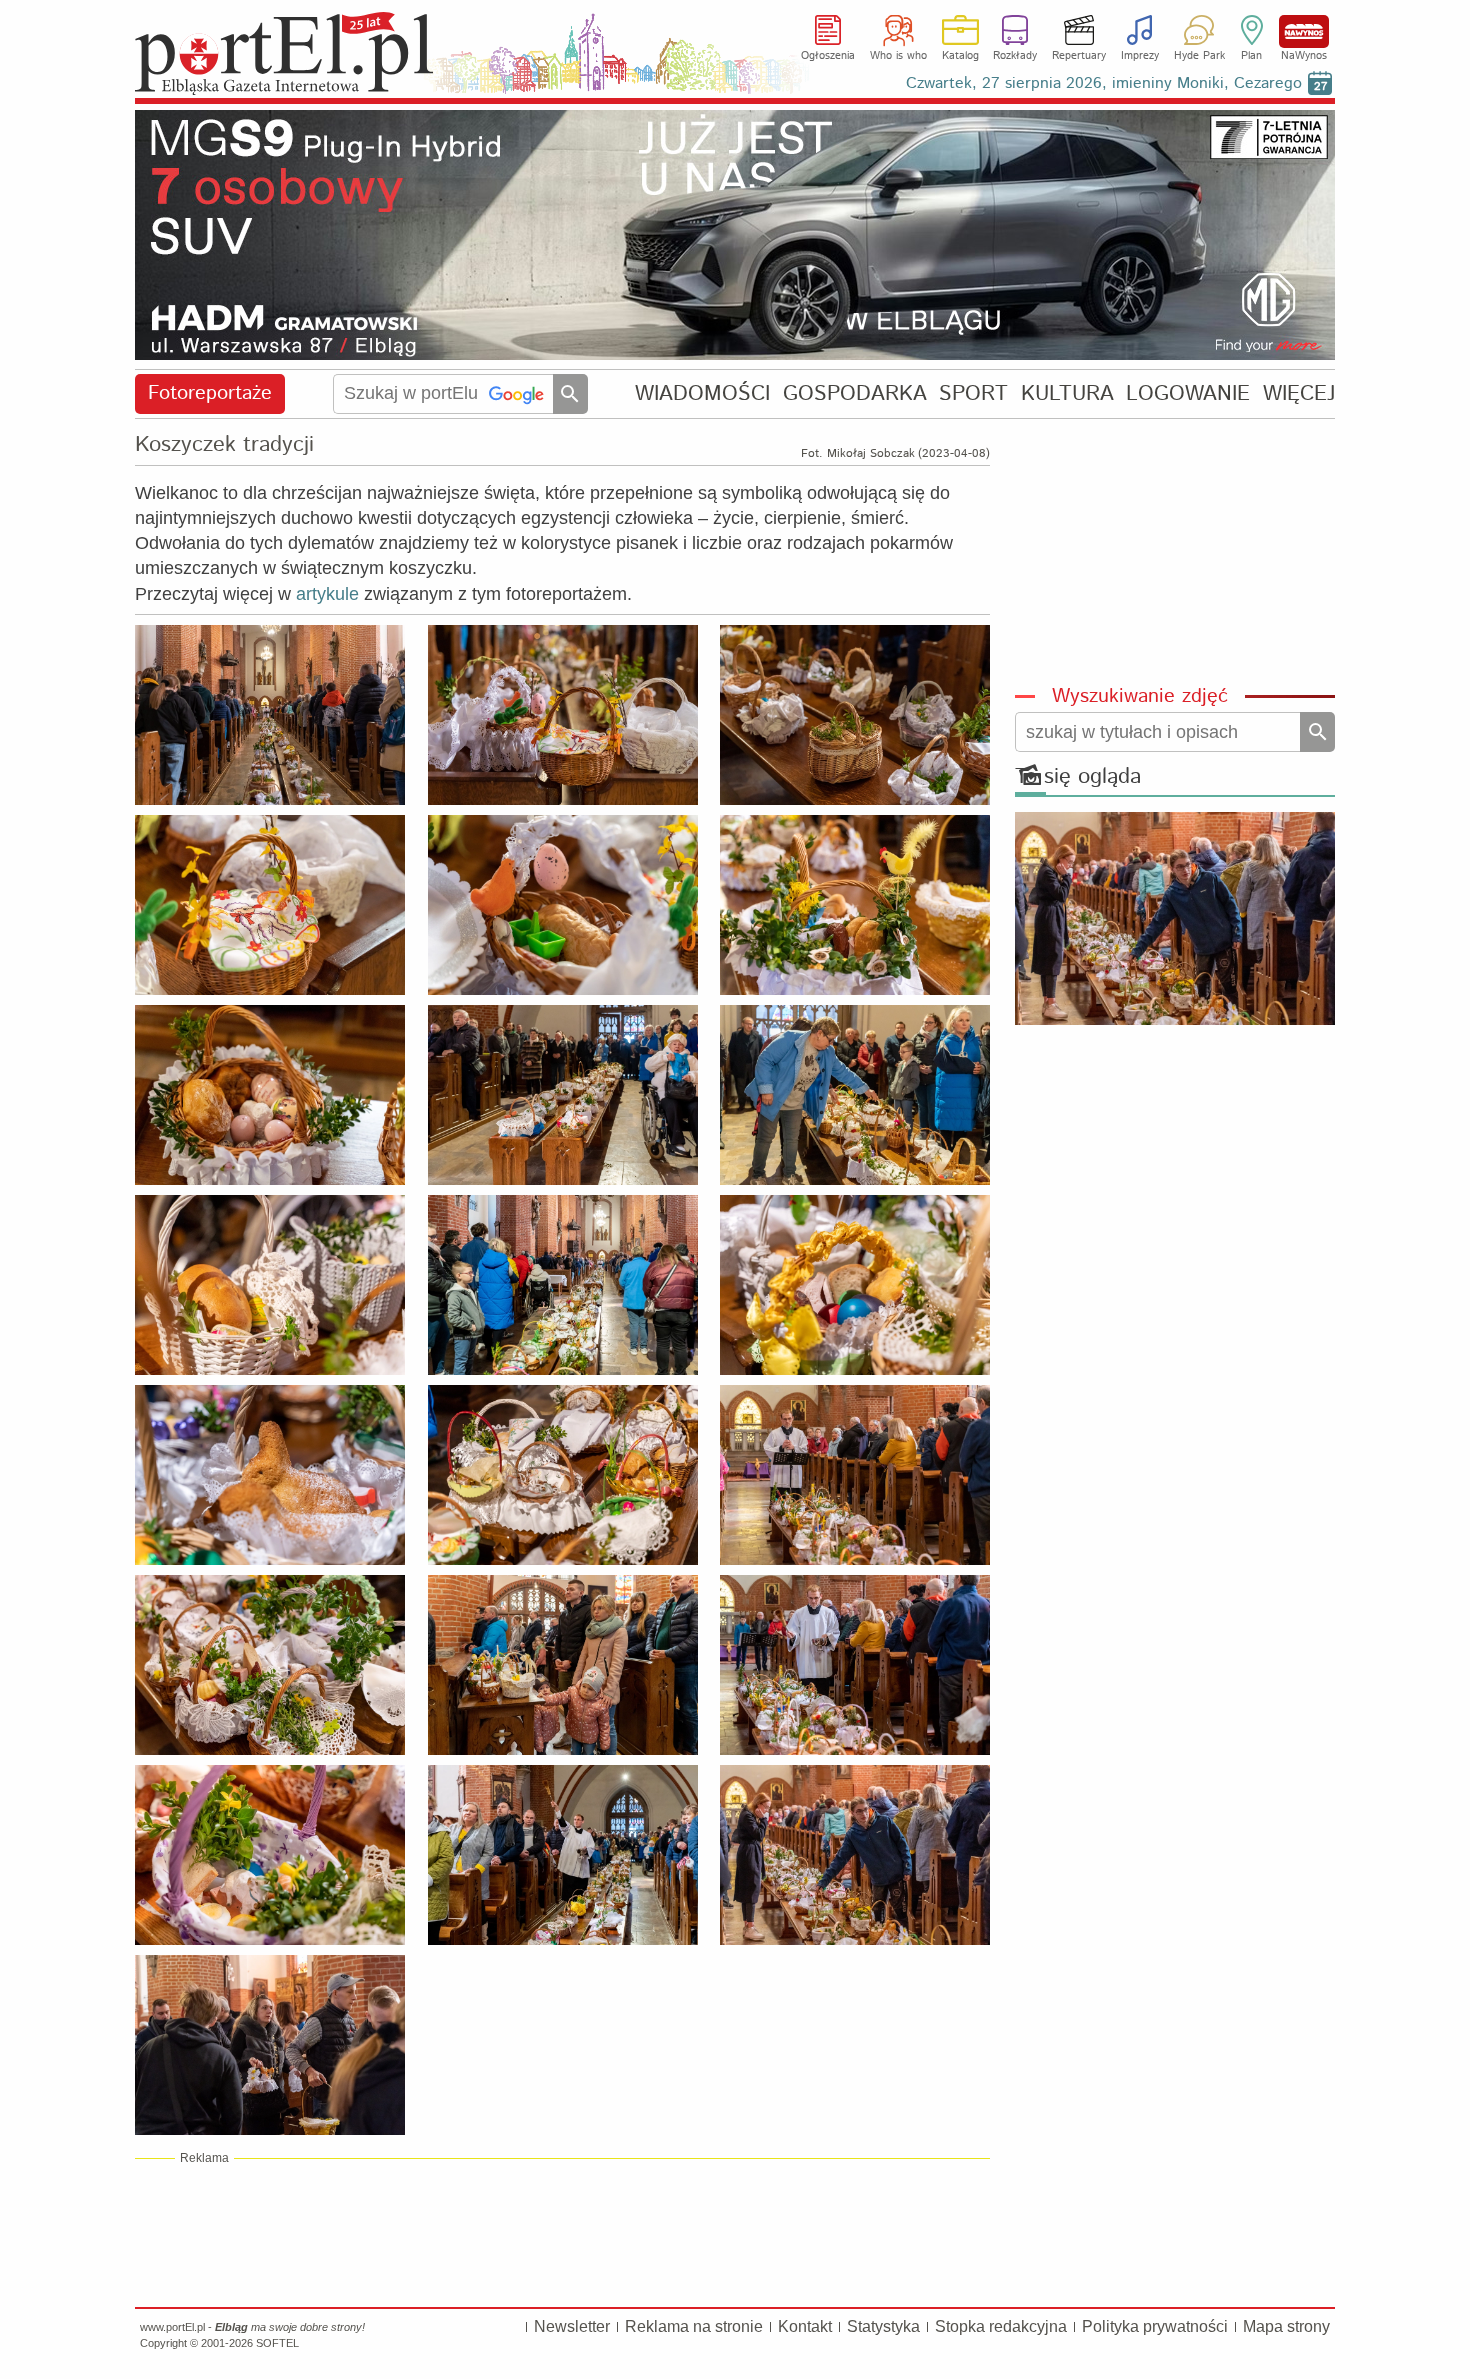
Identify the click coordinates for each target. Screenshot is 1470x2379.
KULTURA (1067, 393)
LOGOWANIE (1188, 393)
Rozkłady (1015, 56)
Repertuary (1079, 56)
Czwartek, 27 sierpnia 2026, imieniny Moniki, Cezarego (1104, 83)
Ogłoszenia (828, 56)
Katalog (960, 56)
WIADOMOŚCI (702, 393)
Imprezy (1140, 56)
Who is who (898, 56)
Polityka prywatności (1155, 2326)
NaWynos (1304, 31)
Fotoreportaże (210, 393)
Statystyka (883, 2326)
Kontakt (805, 2326)
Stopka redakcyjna (1001, 2326)
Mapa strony (1286, 2326)
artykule (327, 594)
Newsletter (572, 2326)
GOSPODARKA (855, 393)
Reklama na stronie (694, 2326)
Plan (1251, 56)
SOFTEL (277, 2343)
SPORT (973, 393)
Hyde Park (1199, 56)
